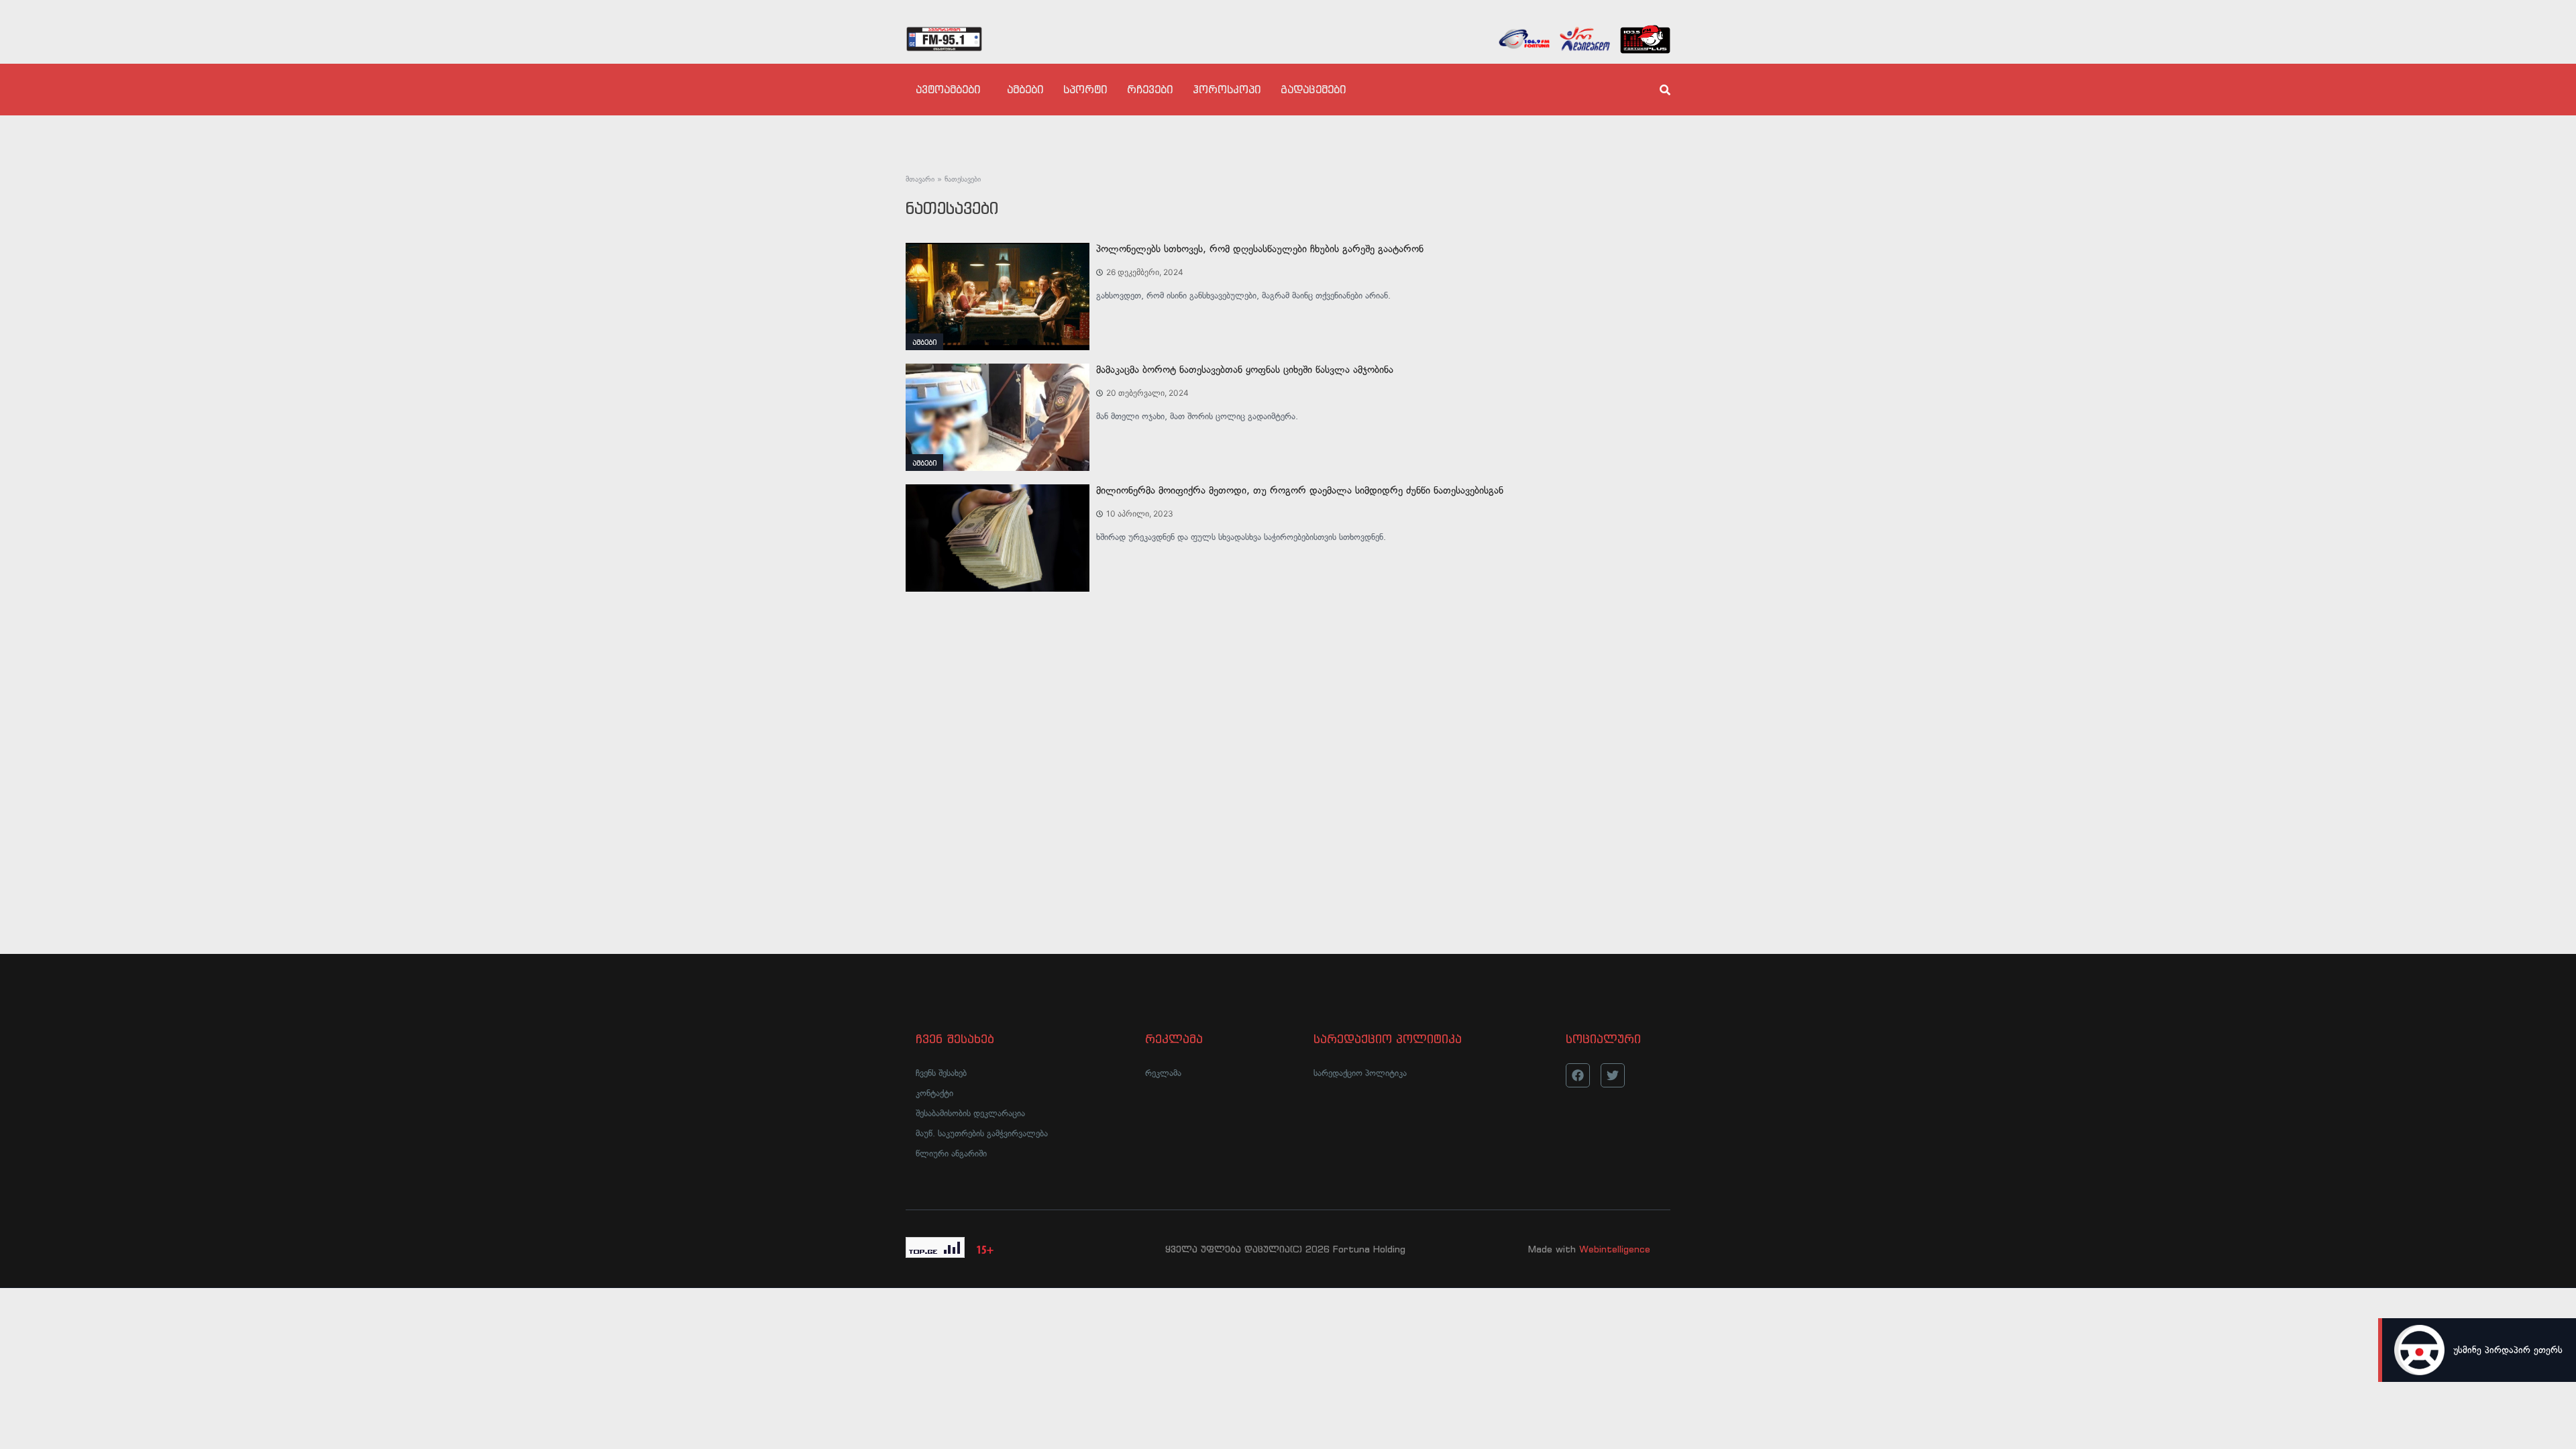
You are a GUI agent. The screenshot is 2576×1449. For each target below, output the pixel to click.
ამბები (1025, 89)
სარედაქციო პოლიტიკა (1360, 1073)
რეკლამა (1163, 1073)
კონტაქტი (934, 1093)
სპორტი (1085, 89)
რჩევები (1150, 89)
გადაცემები (1313, 89)
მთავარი (920, 179)
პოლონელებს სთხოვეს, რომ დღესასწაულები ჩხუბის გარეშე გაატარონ (1260, 249)
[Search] (1654, 90)
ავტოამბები (948, 89)
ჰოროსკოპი (1227, 89)
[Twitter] (1613, 1075)
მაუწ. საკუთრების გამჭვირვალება (982, 1133)
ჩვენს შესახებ (941, 1073)
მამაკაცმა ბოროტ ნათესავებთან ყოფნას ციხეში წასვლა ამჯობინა (1245, 370)
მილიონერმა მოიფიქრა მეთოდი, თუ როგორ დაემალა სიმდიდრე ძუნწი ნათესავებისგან (1300, 490)
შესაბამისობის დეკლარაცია (970, 1113)
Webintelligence (1615, 1249)
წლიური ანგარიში (951, 1153)
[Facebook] (1578, 1075)
